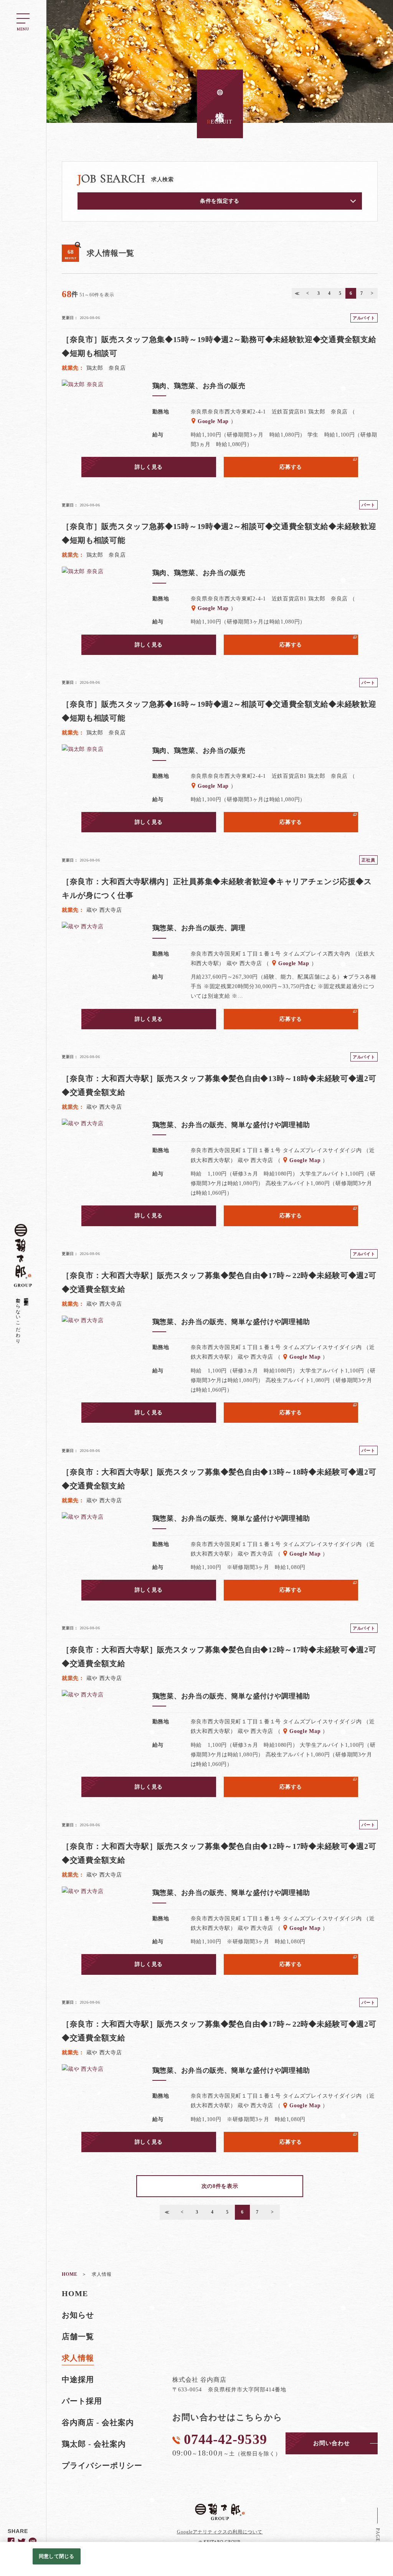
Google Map (213, 421)
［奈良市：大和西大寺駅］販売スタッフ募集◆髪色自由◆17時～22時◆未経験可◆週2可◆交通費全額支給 (219, 1282)
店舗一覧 (78, 2336)
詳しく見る (149, 467)
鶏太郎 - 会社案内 (94, 2444)
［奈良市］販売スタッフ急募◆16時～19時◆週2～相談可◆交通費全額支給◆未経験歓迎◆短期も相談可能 (219, 711)
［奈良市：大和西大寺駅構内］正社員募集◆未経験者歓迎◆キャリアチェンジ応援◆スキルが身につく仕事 (217, 888)
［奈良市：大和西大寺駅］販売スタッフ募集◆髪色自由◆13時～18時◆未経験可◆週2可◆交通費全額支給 (219, 1085)
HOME (75, 2293)
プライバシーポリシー (102, 2465)
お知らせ (78, 2315)
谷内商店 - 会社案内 (98, 2422)
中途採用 (78, 2379)
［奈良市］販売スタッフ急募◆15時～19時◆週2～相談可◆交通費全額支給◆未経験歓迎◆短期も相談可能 (219, 533)
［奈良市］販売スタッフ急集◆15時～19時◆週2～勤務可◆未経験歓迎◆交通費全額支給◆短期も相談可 (219, 346)
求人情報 (78, 2358)
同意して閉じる (56, 2556)
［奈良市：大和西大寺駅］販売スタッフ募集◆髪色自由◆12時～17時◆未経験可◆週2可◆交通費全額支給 (219, 1657)
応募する (291, 467)
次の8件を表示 (220, 2186)
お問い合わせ (332, 2443)
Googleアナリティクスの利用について (220, 2532)
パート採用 (82, 2401)
